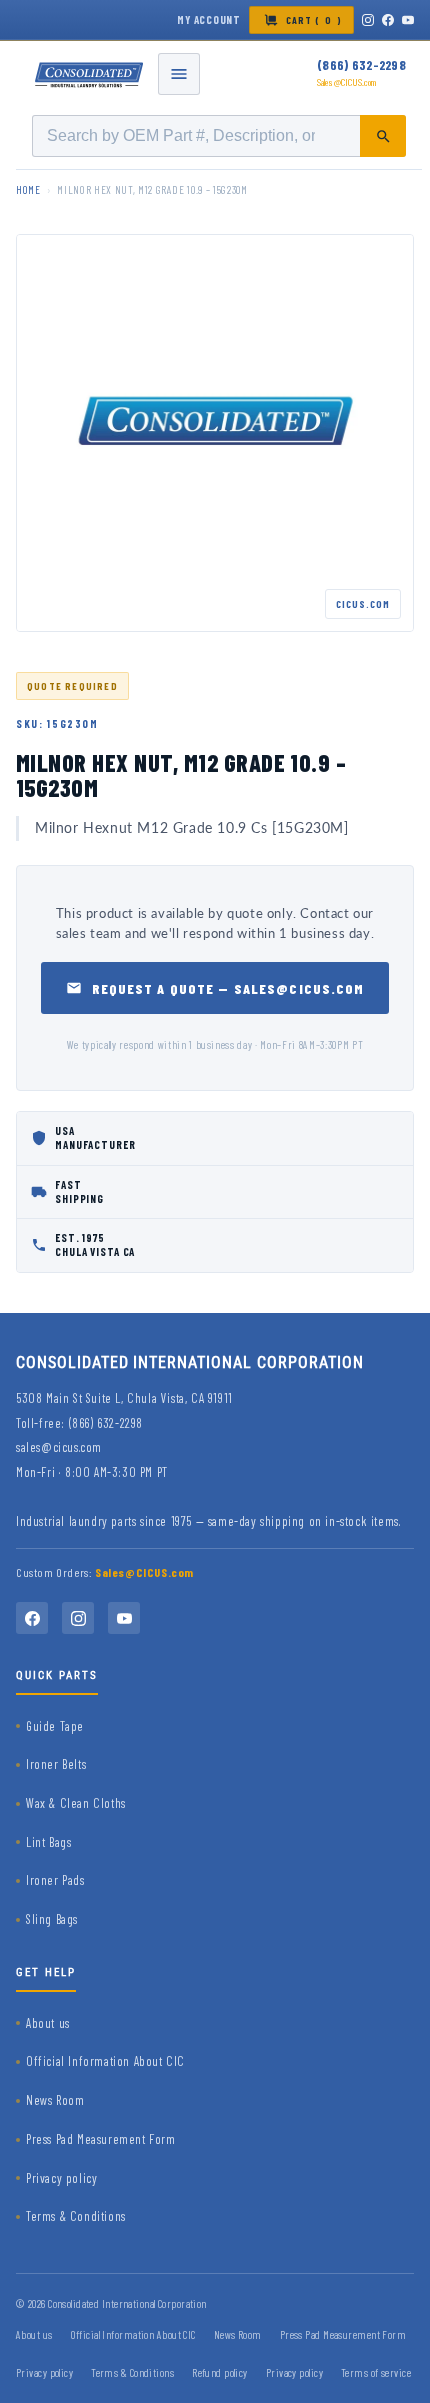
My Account (209, 19)
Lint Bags (48, 1842)
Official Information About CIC (105, 2061)
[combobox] (219, 136)
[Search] (383, 136)
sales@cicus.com (59, 1447)
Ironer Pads (55, 1880)
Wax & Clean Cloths (76, 1803)
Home (28, 189)
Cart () (314, 20)
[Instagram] (368, 20)
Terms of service (376, 2372)
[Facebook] (388, 20)
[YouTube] (408, 20)
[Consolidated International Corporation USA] (90, 74)
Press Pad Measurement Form (101, 2139)
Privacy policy (61, 2178)
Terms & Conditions (76, 2216)
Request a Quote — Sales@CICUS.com (228, 988)
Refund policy (220, 2372)
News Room (55, 2100)
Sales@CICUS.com (347, 82)
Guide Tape (55, 1726)
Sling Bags (52, 1919)
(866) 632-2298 (361, 65)
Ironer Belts (56, 1764)
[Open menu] (179, 74)
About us (48, 2023)
